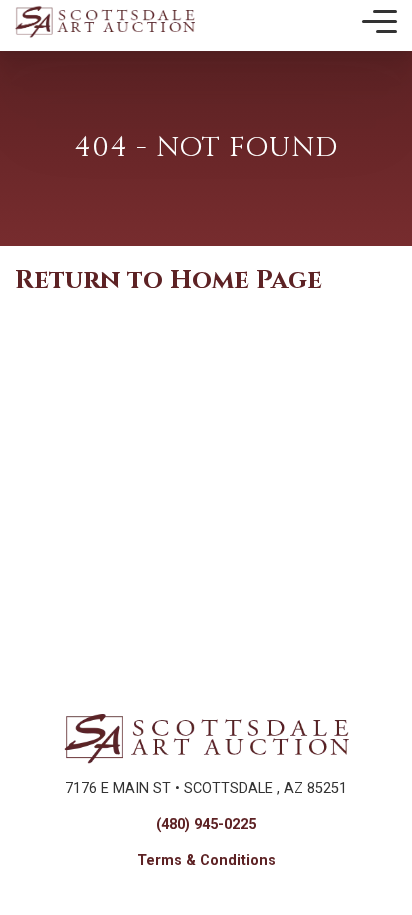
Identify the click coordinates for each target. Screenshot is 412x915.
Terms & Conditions (206, 860)
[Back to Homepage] (105, 21)
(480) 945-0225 (206, 824)
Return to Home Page (168, 281)
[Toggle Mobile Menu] (379, 22)
